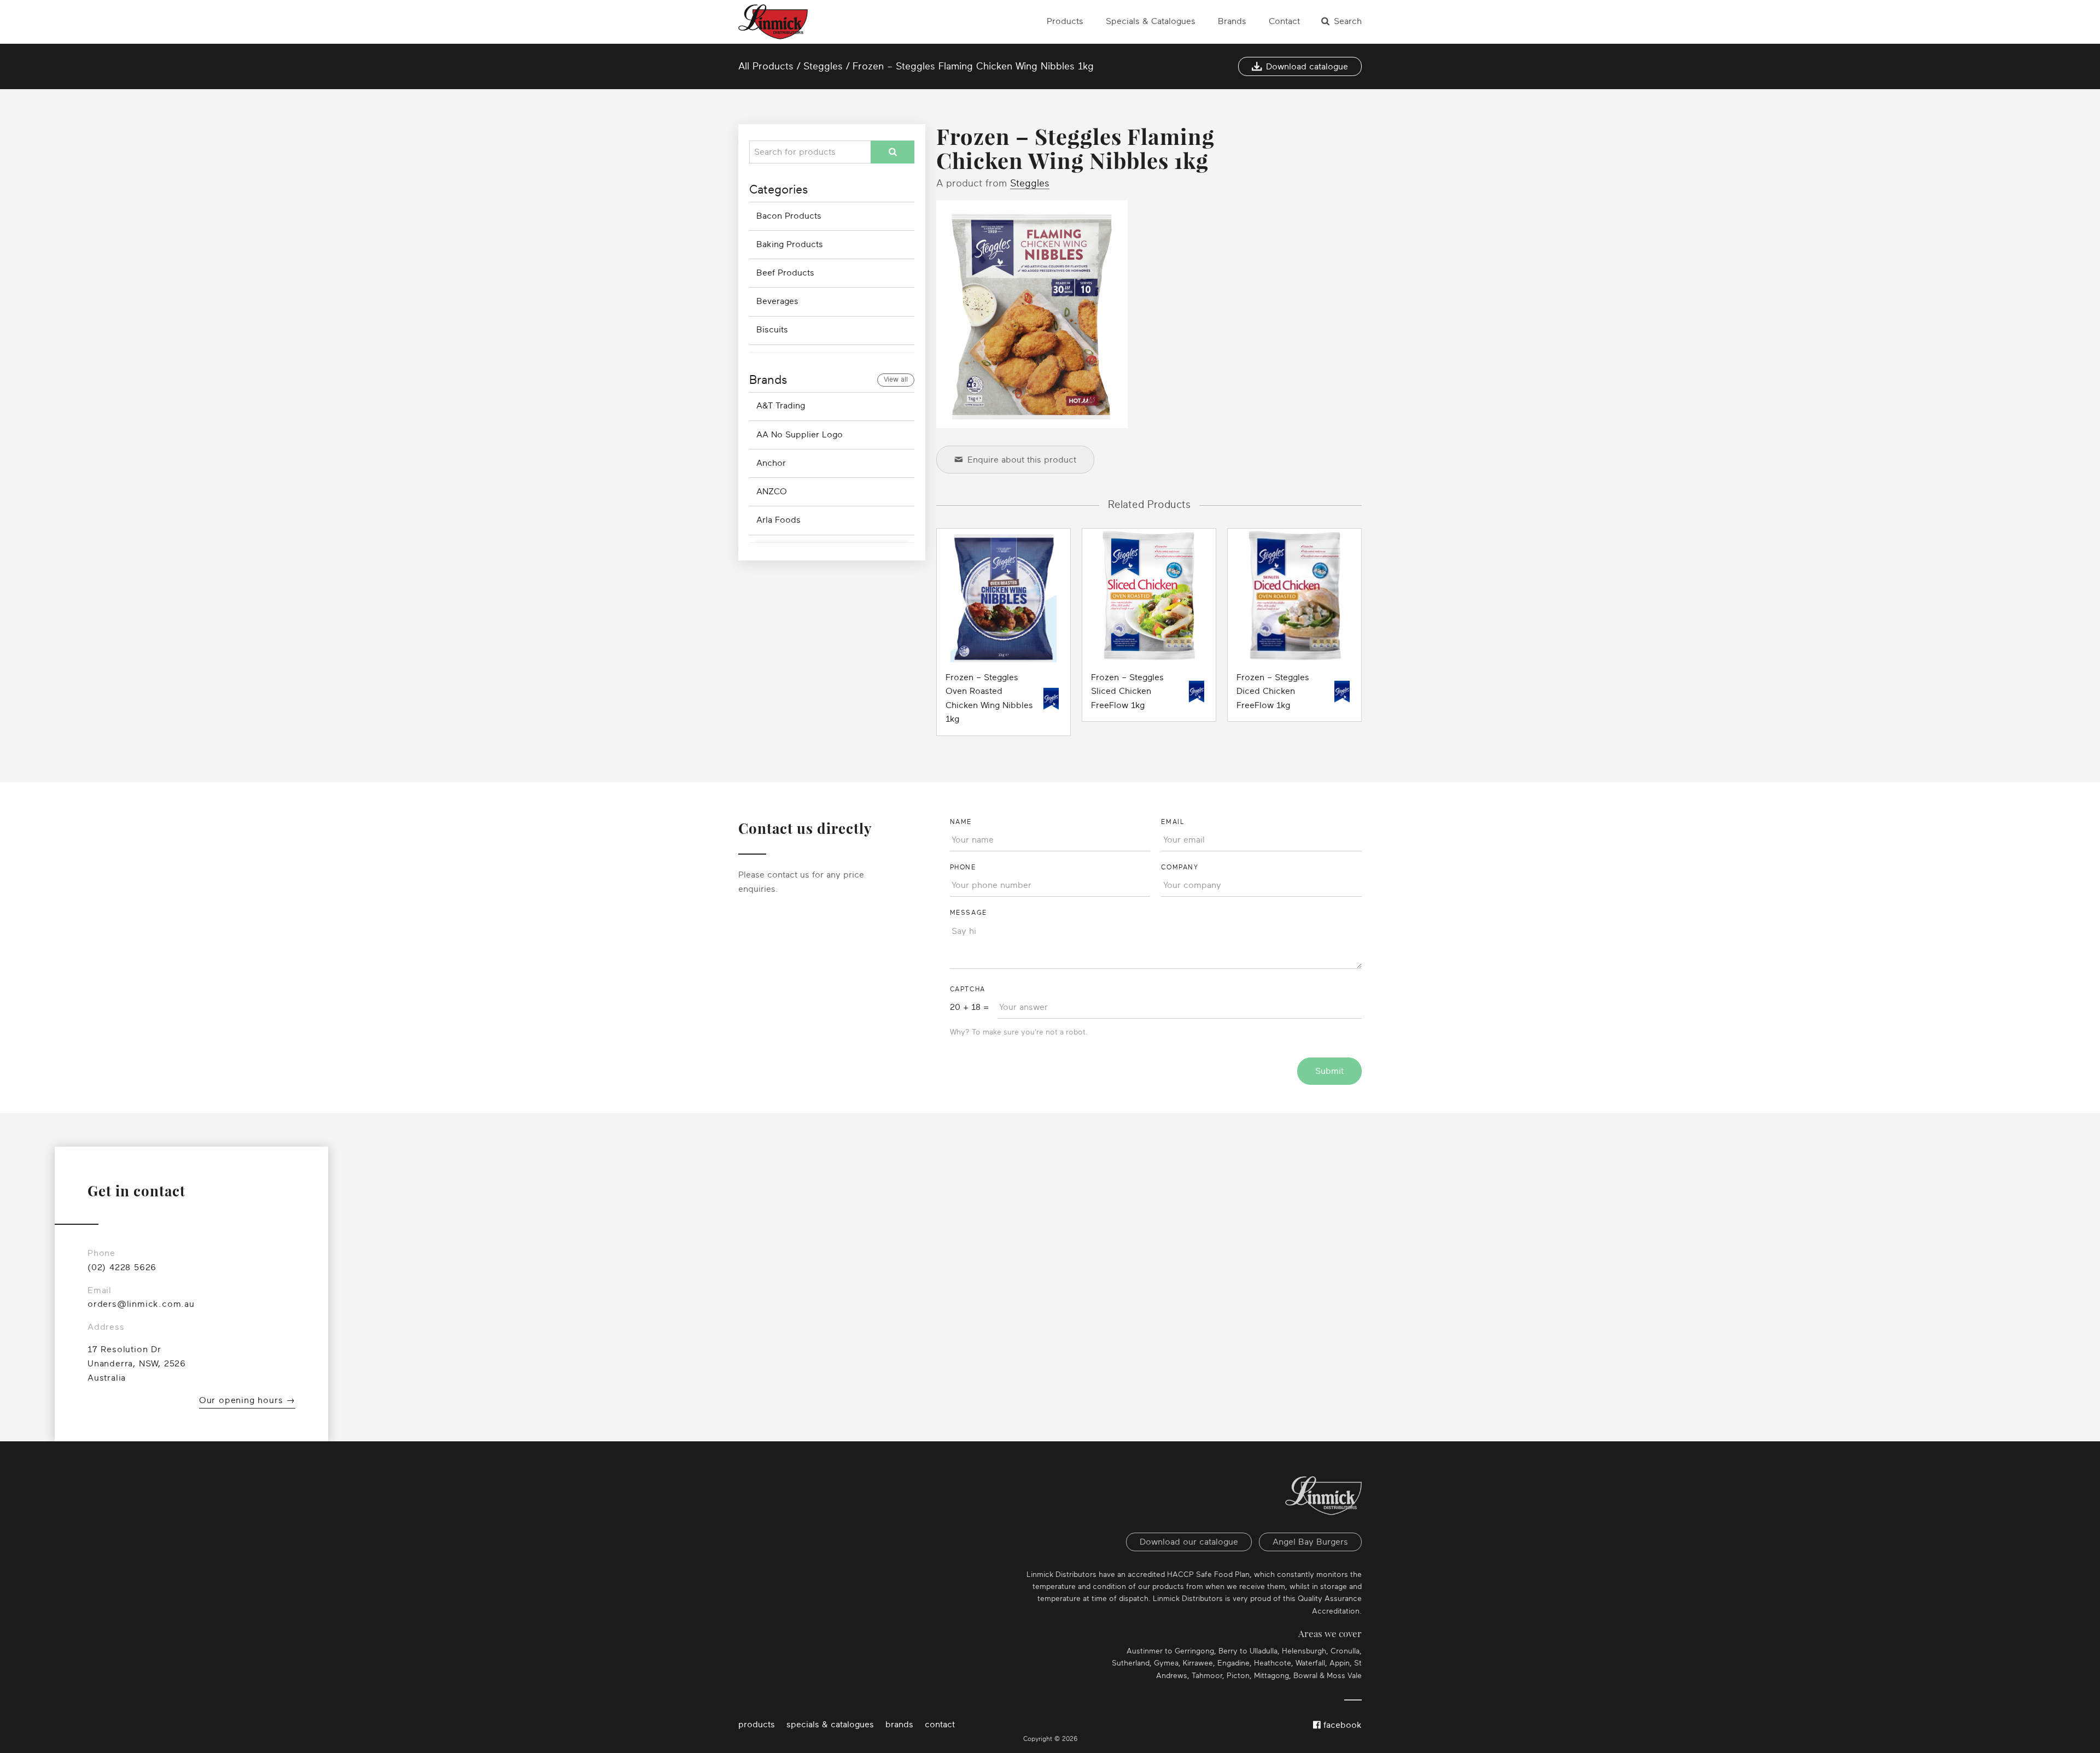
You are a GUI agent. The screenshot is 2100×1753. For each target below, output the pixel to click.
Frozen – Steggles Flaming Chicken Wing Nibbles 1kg (973, 66)
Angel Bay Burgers (1310, 1542)
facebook (1341, 1725)
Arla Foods (778, 520)
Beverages (777, 301)
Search (1348, 21)
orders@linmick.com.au (141, 1304)
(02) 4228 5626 (122, 1267)
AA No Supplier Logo (800, 435)
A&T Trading (781, 406)
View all (896, 379)
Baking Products (790, 244)
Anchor (771, 463)
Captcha (968, 989)
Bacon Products (789, 216)
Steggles (823, 66)
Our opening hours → (247, 1400)
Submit (1329, 1071)
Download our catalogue (1189, 1542)
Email (1172, 822)
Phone (963, 867)
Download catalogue (1307, 67)
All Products (766, 66)
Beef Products (785, 273)
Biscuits (772, 330)
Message (969, 913)
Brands (1232, 21)
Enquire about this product (1022, 460)
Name (961, 822)
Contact (1284, 21)
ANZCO (772, 492)
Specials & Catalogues (1151, 21)
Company (1180, 867)
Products (1065, 21)
